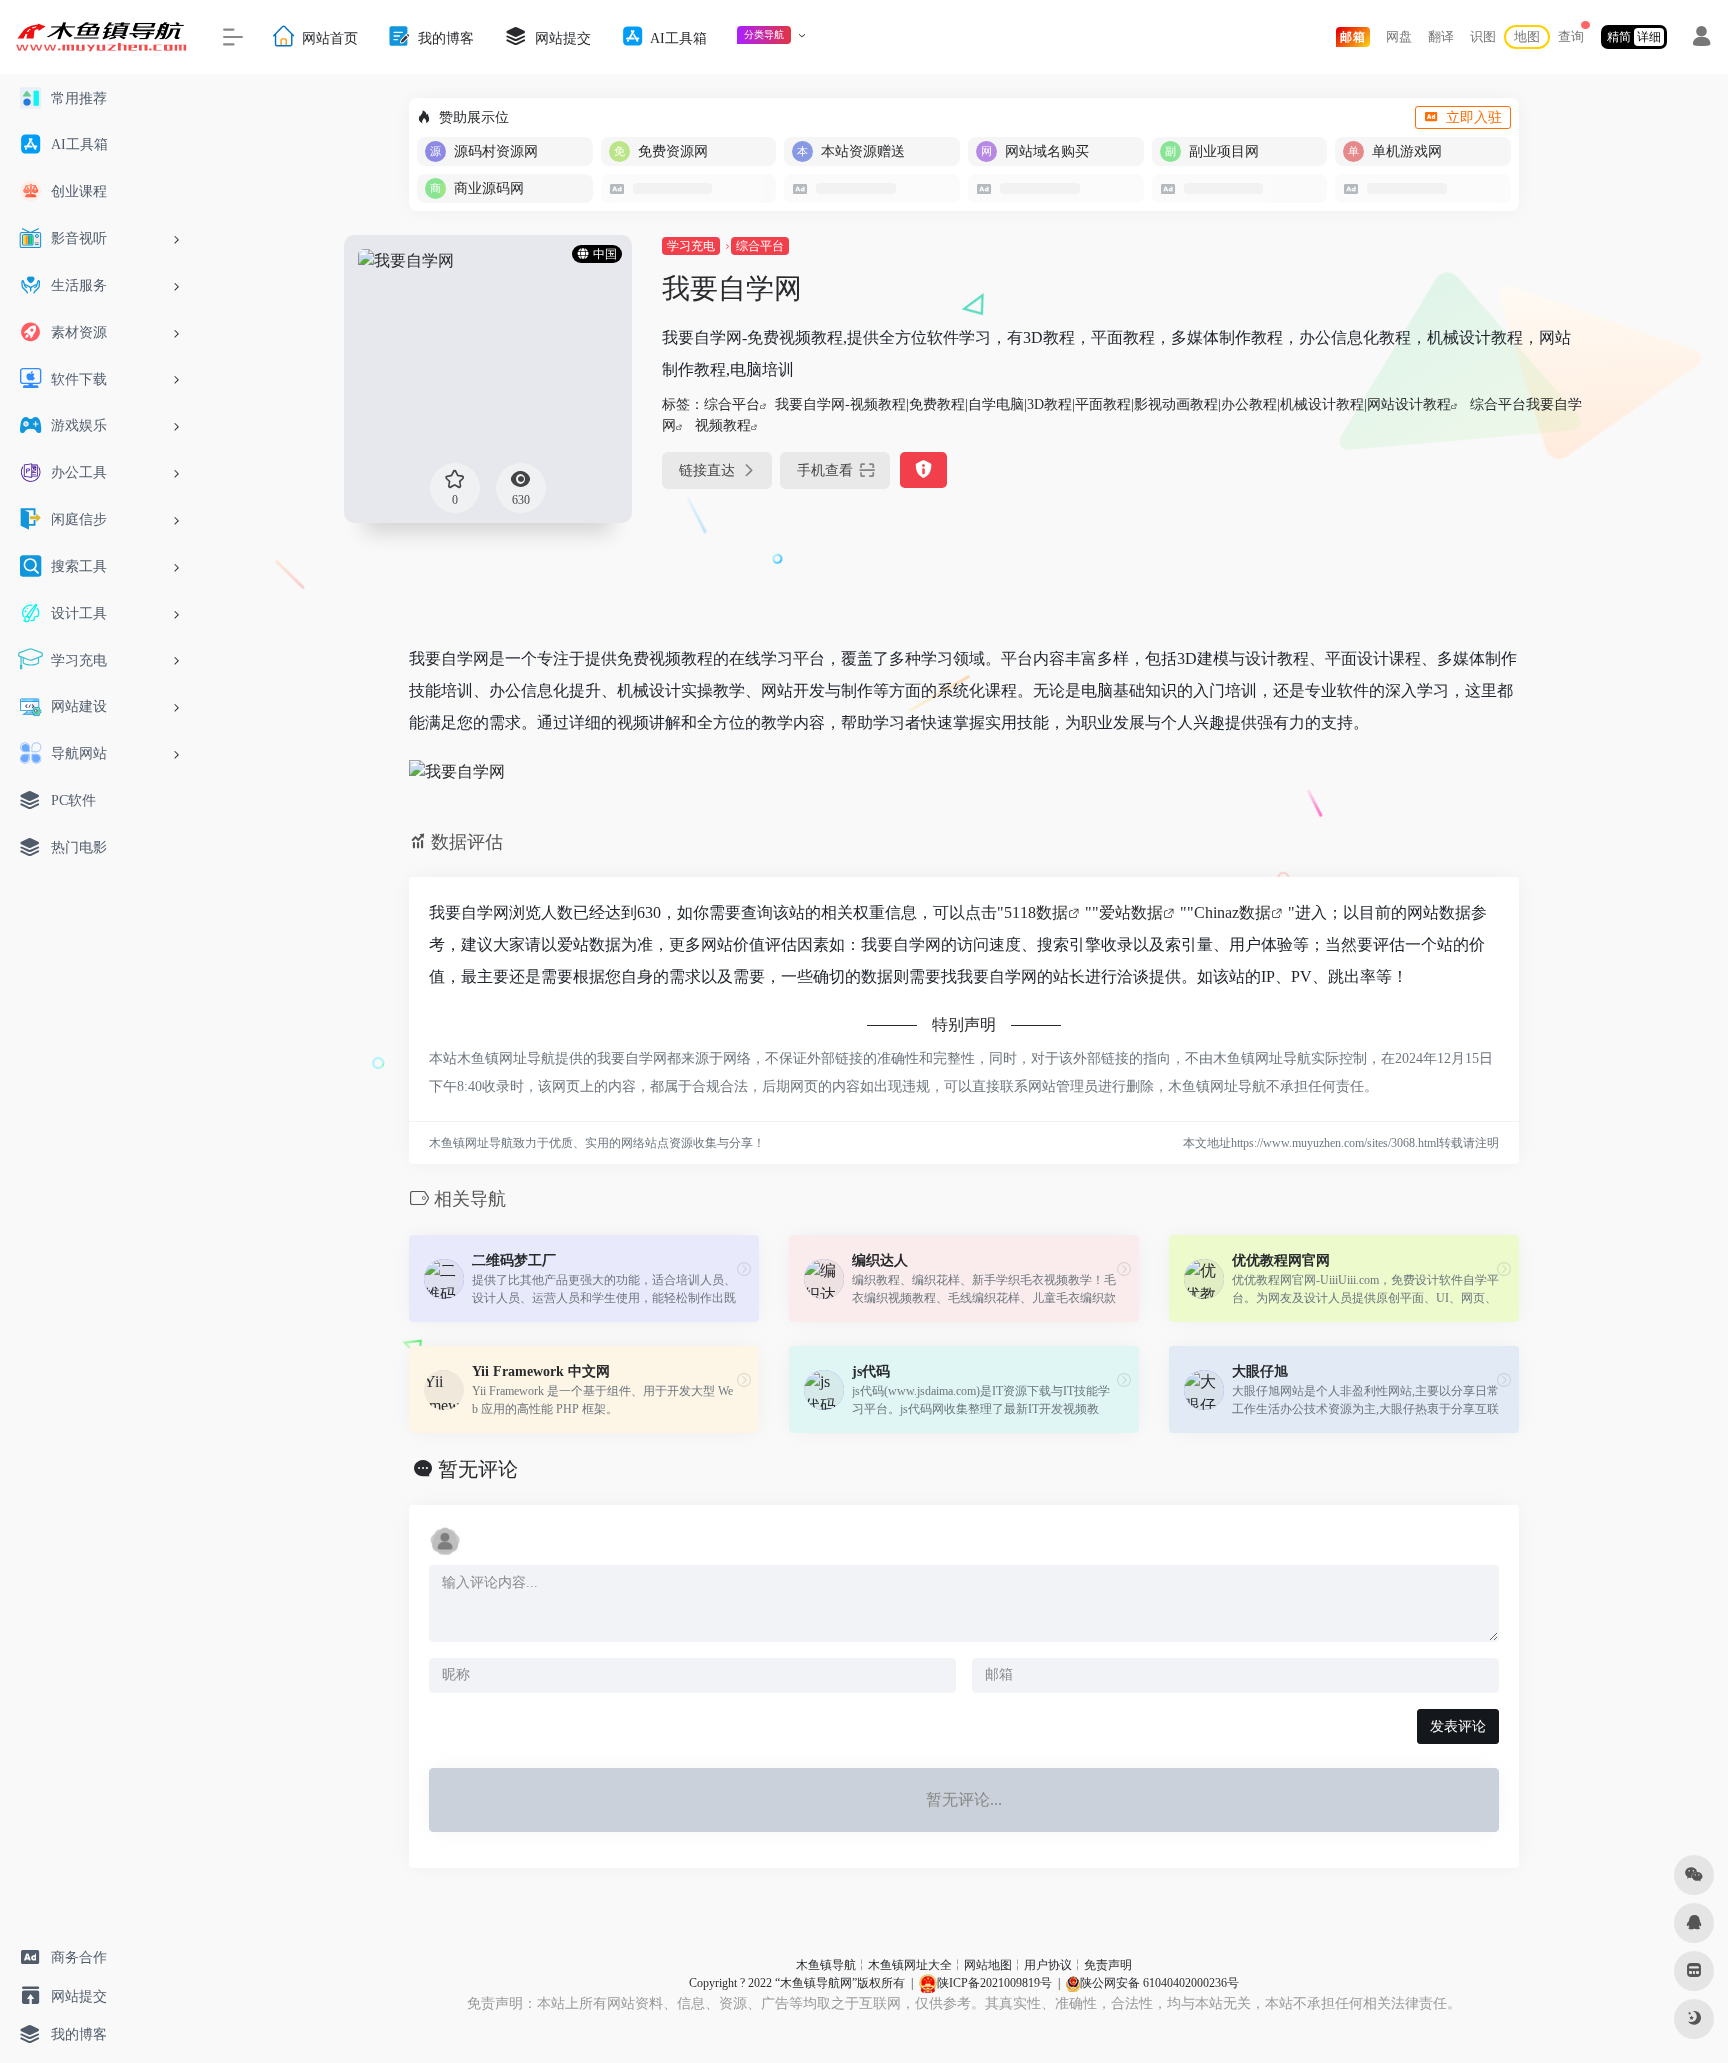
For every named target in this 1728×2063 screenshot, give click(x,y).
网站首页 (328, 37)
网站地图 (988, 1965)
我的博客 (444, 37)
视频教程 (723, 425)
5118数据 (1036, 912)
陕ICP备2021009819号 (994, 1983)
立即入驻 (1474, 117)
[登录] (1701, 39)
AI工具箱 (677, 37)
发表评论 (1458, 1726)
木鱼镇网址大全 (910, 1965)
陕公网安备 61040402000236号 (1159, 1983)
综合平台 (760, 246)
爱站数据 (1131, 912)
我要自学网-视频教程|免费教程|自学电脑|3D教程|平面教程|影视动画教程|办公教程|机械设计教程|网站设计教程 (1113, 404)
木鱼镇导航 (826, 1965)
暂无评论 (478, 1469)
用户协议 (1048, 1965)
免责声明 (1108, 1965)
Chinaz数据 (1232, 912)
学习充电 (691, 246)
